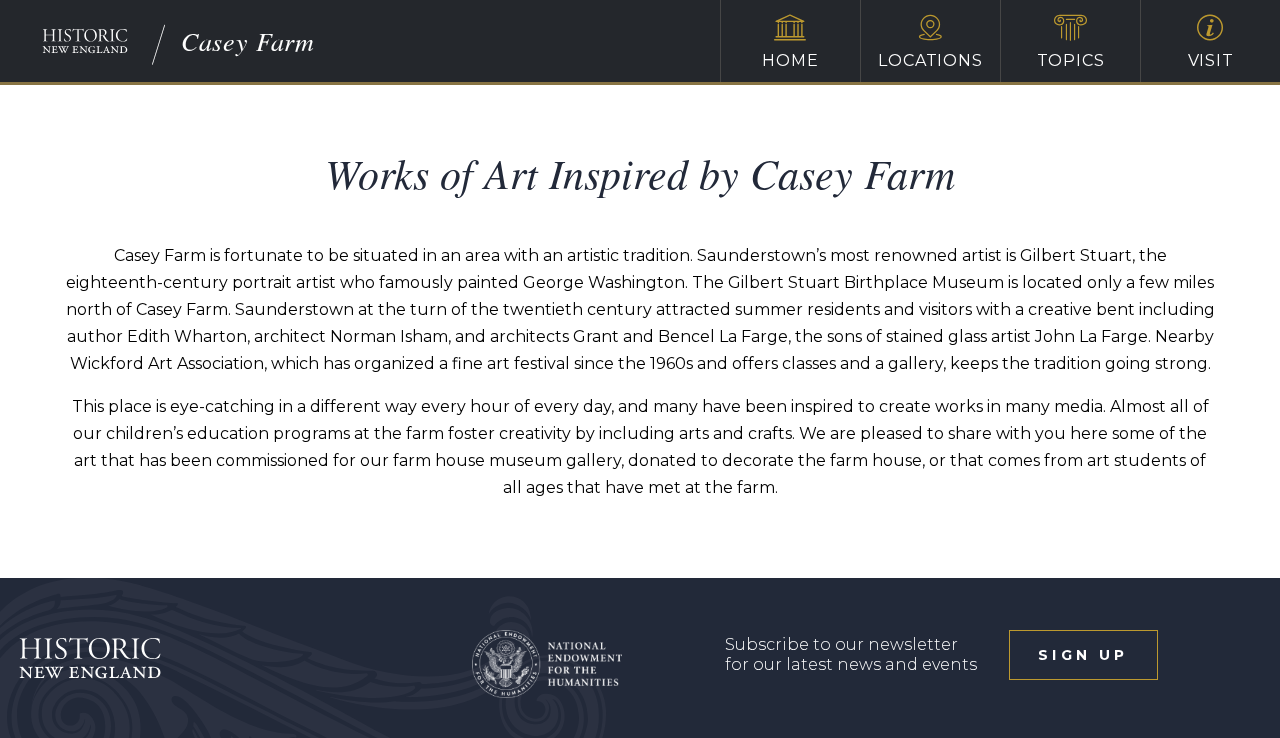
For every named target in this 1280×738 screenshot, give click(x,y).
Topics (1071, 60)
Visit (1211, 60)
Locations (930, 60)
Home (790, 60)
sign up (1083, 655)
